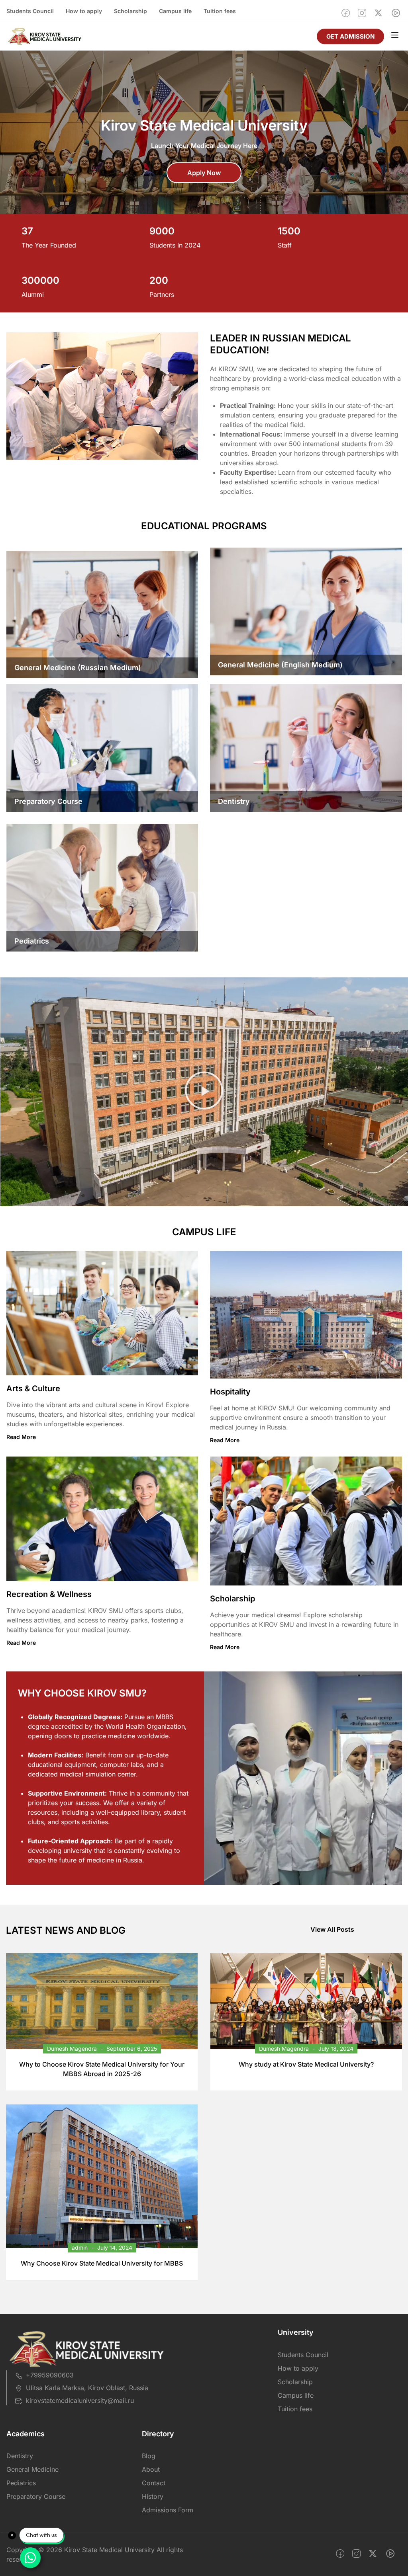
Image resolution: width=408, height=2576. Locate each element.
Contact (154, 2483)
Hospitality (230, 1392)
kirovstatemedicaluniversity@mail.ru (80, 2400)
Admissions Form (168, 2510)
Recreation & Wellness (49, 1594)
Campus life (175, 11)
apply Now (204, 173)
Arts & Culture (33, 1388)
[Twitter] (378, 13)
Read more (21, 1437)
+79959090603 (50, 2375)
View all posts (332, 1929)
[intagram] (362, 13)
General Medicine (32, 2469)
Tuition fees (220, 11)
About (151, 2469)
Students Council (30, 11)
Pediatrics (21, 2483)
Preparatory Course (36, 2496)
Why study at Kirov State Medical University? (306, 2064)
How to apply (84, 11)
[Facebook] (346, 13)
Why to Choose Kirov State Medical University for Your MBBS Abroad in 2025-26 (102, 2069)
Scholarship (130, 11)
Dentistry (20, 2456)
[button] (204, 1092)
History (153, 2496)
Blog (149, 2456)
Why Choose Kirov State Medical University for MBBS (102, 2263)
